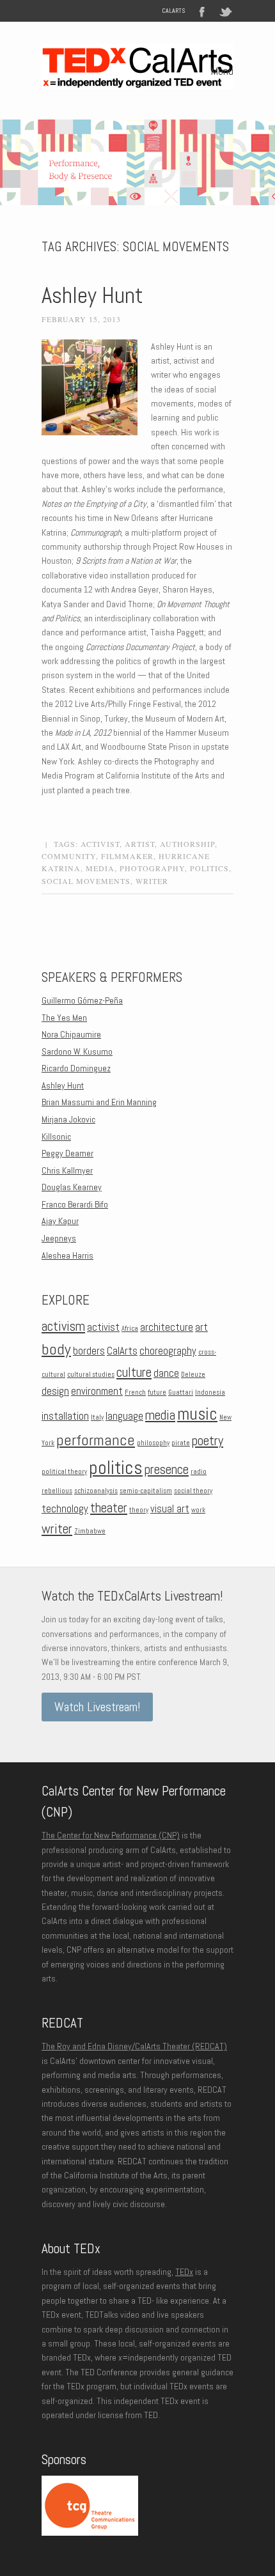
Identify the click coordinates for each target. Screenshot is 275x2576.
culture (134, 1372)
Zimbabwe (90, 1531)
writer (152, 881)
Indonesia (210, 1393)
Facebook (202, 11)
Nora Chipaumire (71, 1034)
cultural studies (91, 1375)
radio (199, 1472)
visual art (170, 1509)
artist (140, 844)
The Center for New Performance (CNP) (111, 1835)
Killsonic (56, 1137)
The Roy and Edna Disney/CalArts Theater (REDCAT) (134, 2046)
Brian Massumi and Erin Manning (99, 1102)
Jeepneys (59, 1238)
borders (89, 1351)
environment (97, 1391)
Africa (130, 1329)
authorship (187, 844)
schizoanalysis (96, 1491)
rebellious (57, 1491)
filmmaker (127, 856)
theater (109, 1508)
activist (100, 844)
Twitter (226, 11)
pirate (181, 1443)
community (69, 856)
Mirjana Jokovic (68, 1119)
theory (139, 1510)
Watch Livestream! (97, 1707)
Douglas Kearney (72, 1187)
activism (63, 1326)
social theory (193, 1491)
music (197, 1414)
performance (96, 1440)
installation (65, 1416)
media (100, 868)
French (135, 1393)
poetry (208, 1441)
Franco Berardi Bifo (75, 1204)
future (157, 1393)
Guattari (181, 1393)
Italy (97, 1417)
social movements (86, 881)
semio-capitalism (146, 1491)
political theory (64, 1472)
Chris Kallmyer (67, 1170)
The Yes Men (64, 1018)
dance (166, 1373)
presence (167, 1470)
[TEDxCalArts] (137, 81)
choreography (168, 1351)
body (56, 1349)
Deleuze (193, 1375)
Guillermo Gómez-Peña (82, 1000)
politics (209, 868)
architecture (167, 1327)
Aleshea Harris (67, 1255)
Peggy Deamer (67, 1153)
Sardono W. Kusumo (77, 1051)
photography (152, 868)
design (55, 1391)
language (124, 1416)
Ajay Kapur (60, 1221)
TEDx (184, 2272)
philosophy (153, 1443)
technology (65, 1509)
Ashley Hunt (92, 295)
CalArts (173, 11)
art (201, 1327)
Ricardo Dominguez (76, 1068)
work (198, 1510)
